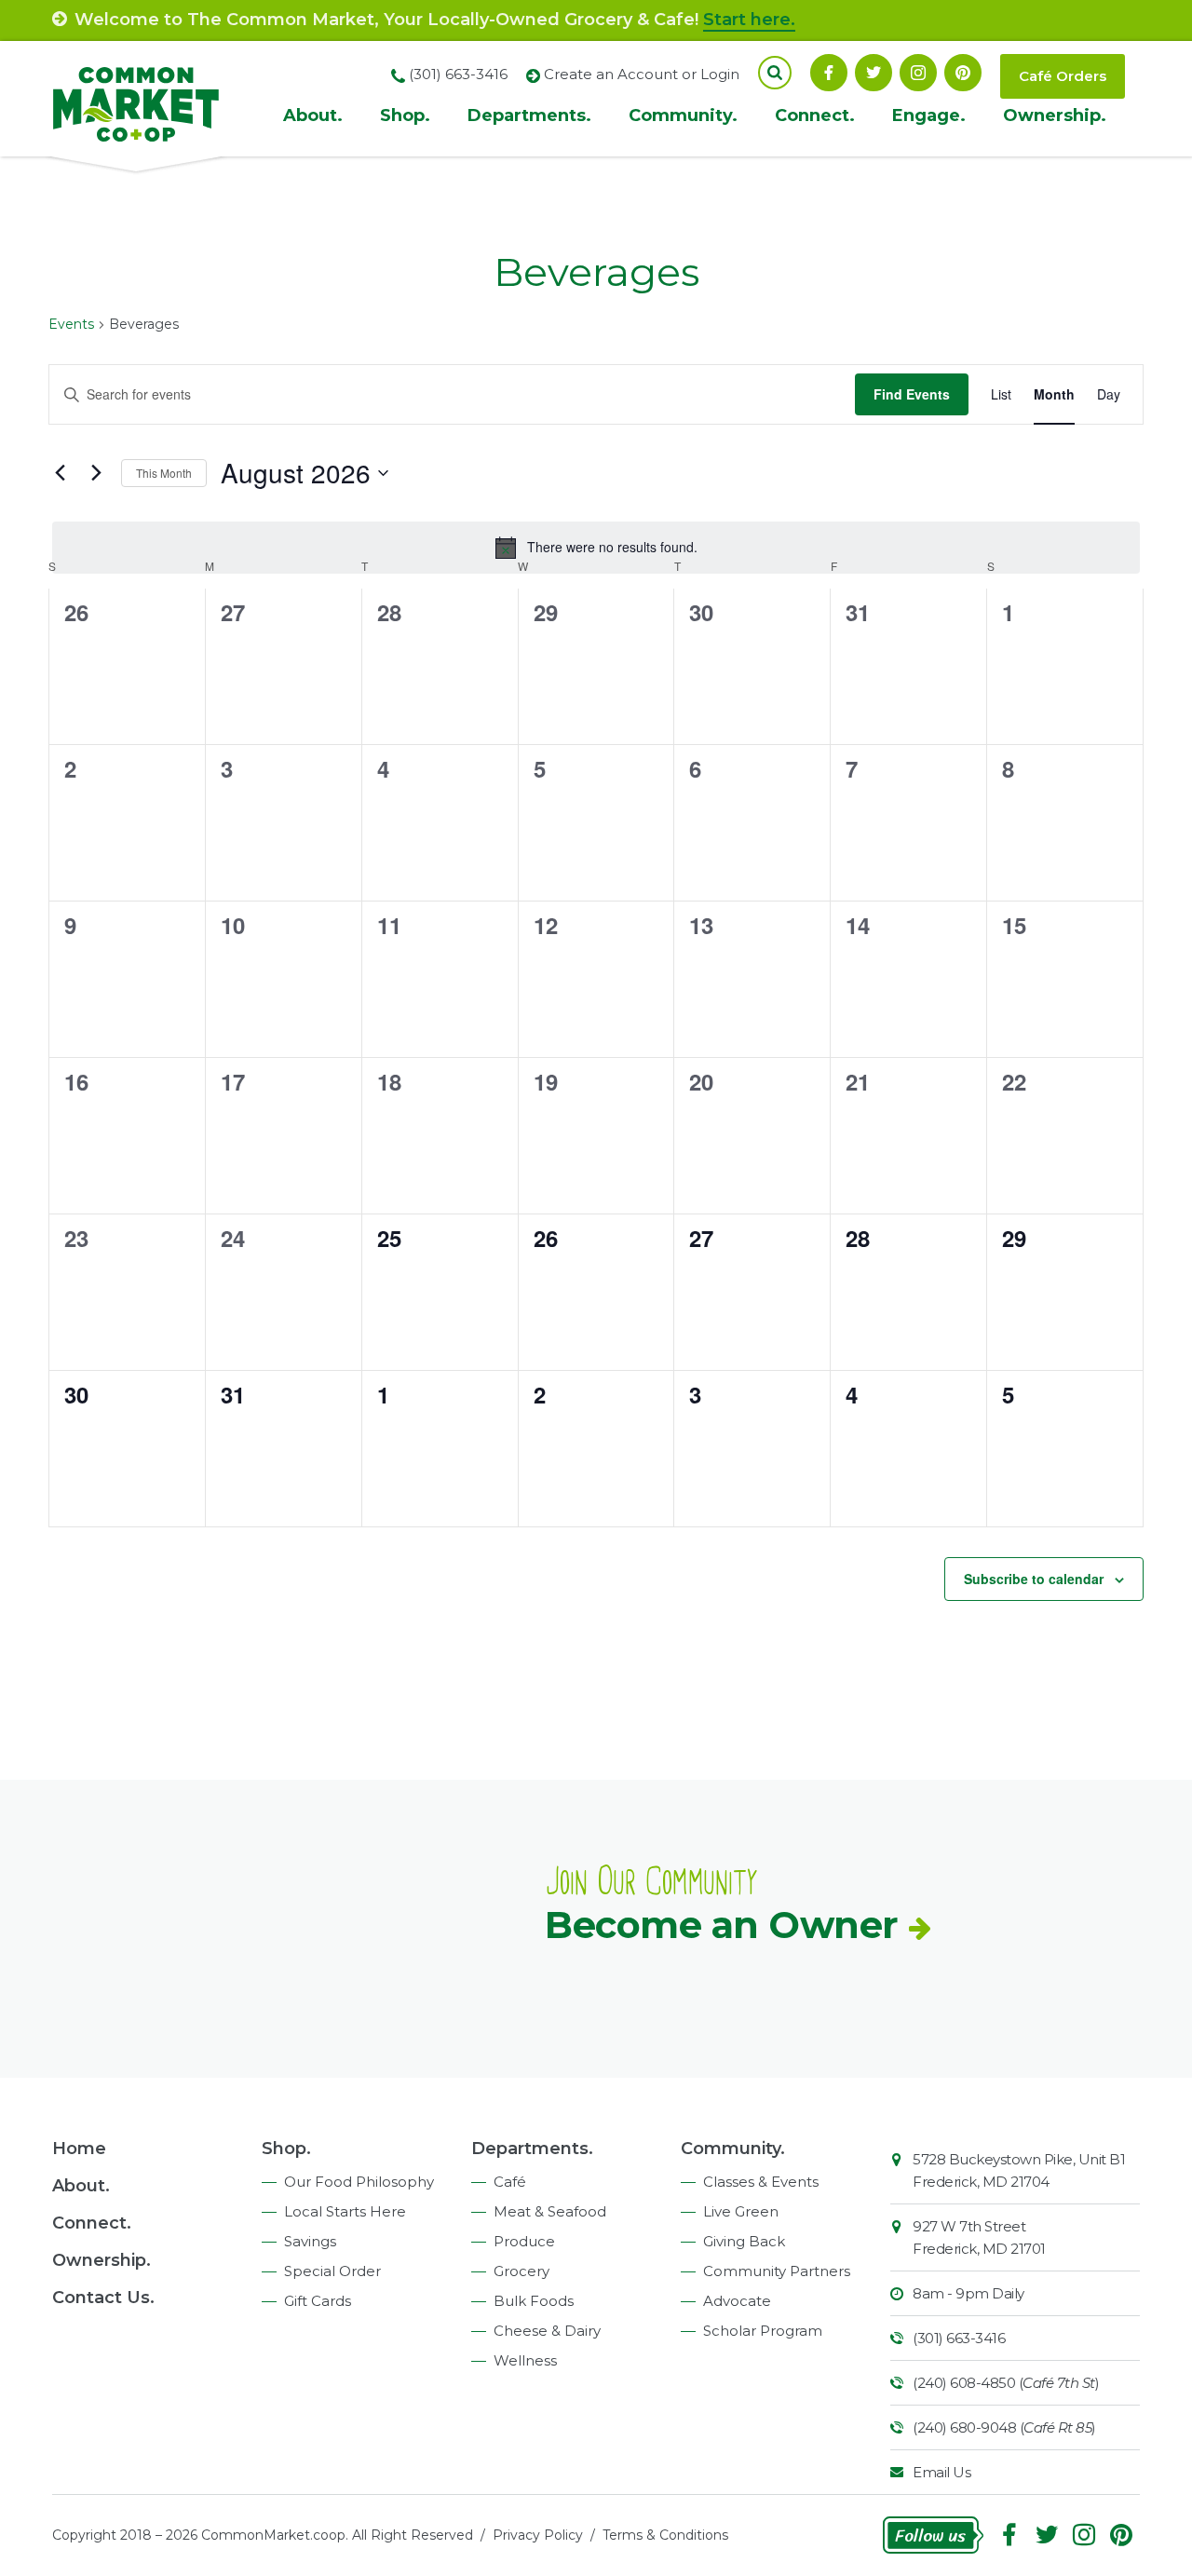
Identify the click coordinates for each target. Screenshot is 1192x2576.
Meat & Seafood (550, 2211)
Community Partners (777, 2271)
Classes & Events (761, 2182)
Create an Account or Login (642, 74)
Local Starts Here (345, 2211)
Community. (683, 115)
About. (313, 115)
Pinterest (963, 73)
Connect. (815, 115)
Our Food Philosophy (359, 2182)
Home (79, 2149)
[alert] (596, 548)
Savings (310, 2241)
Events (71, 324)
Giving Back (744, 2241)
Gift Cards (318, 2301)
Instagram (918, 73)
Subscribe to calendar (1034, 1579)
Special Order (332, 2271)
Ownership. (1055, 115)
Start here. (749, 20)
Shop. (405, 115)
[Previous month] (60, 473)
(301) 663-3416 (959, 2338)
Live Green (741, 2211)
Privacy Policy (538, 2535)
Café (510, 2182)
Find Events (912, 394)
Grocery (521, 2271)
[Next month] (96, 473)
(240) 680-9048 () (1004, 2427)
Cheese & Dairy (547, 2331)
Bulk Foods (534, 2301)
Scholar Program (763, 2331)
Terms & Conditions (665, 2535)
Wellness (525, 2360)
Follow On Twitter (874, 73)
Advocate (737, 2301)
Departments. (529, 115)
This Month (164, 473)
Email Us (941, 2472)
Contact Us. (103, 2298)
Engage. (929, 115)
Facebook (829, 73)
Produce (524, 2241)
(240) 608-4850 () (1006, 2383)
